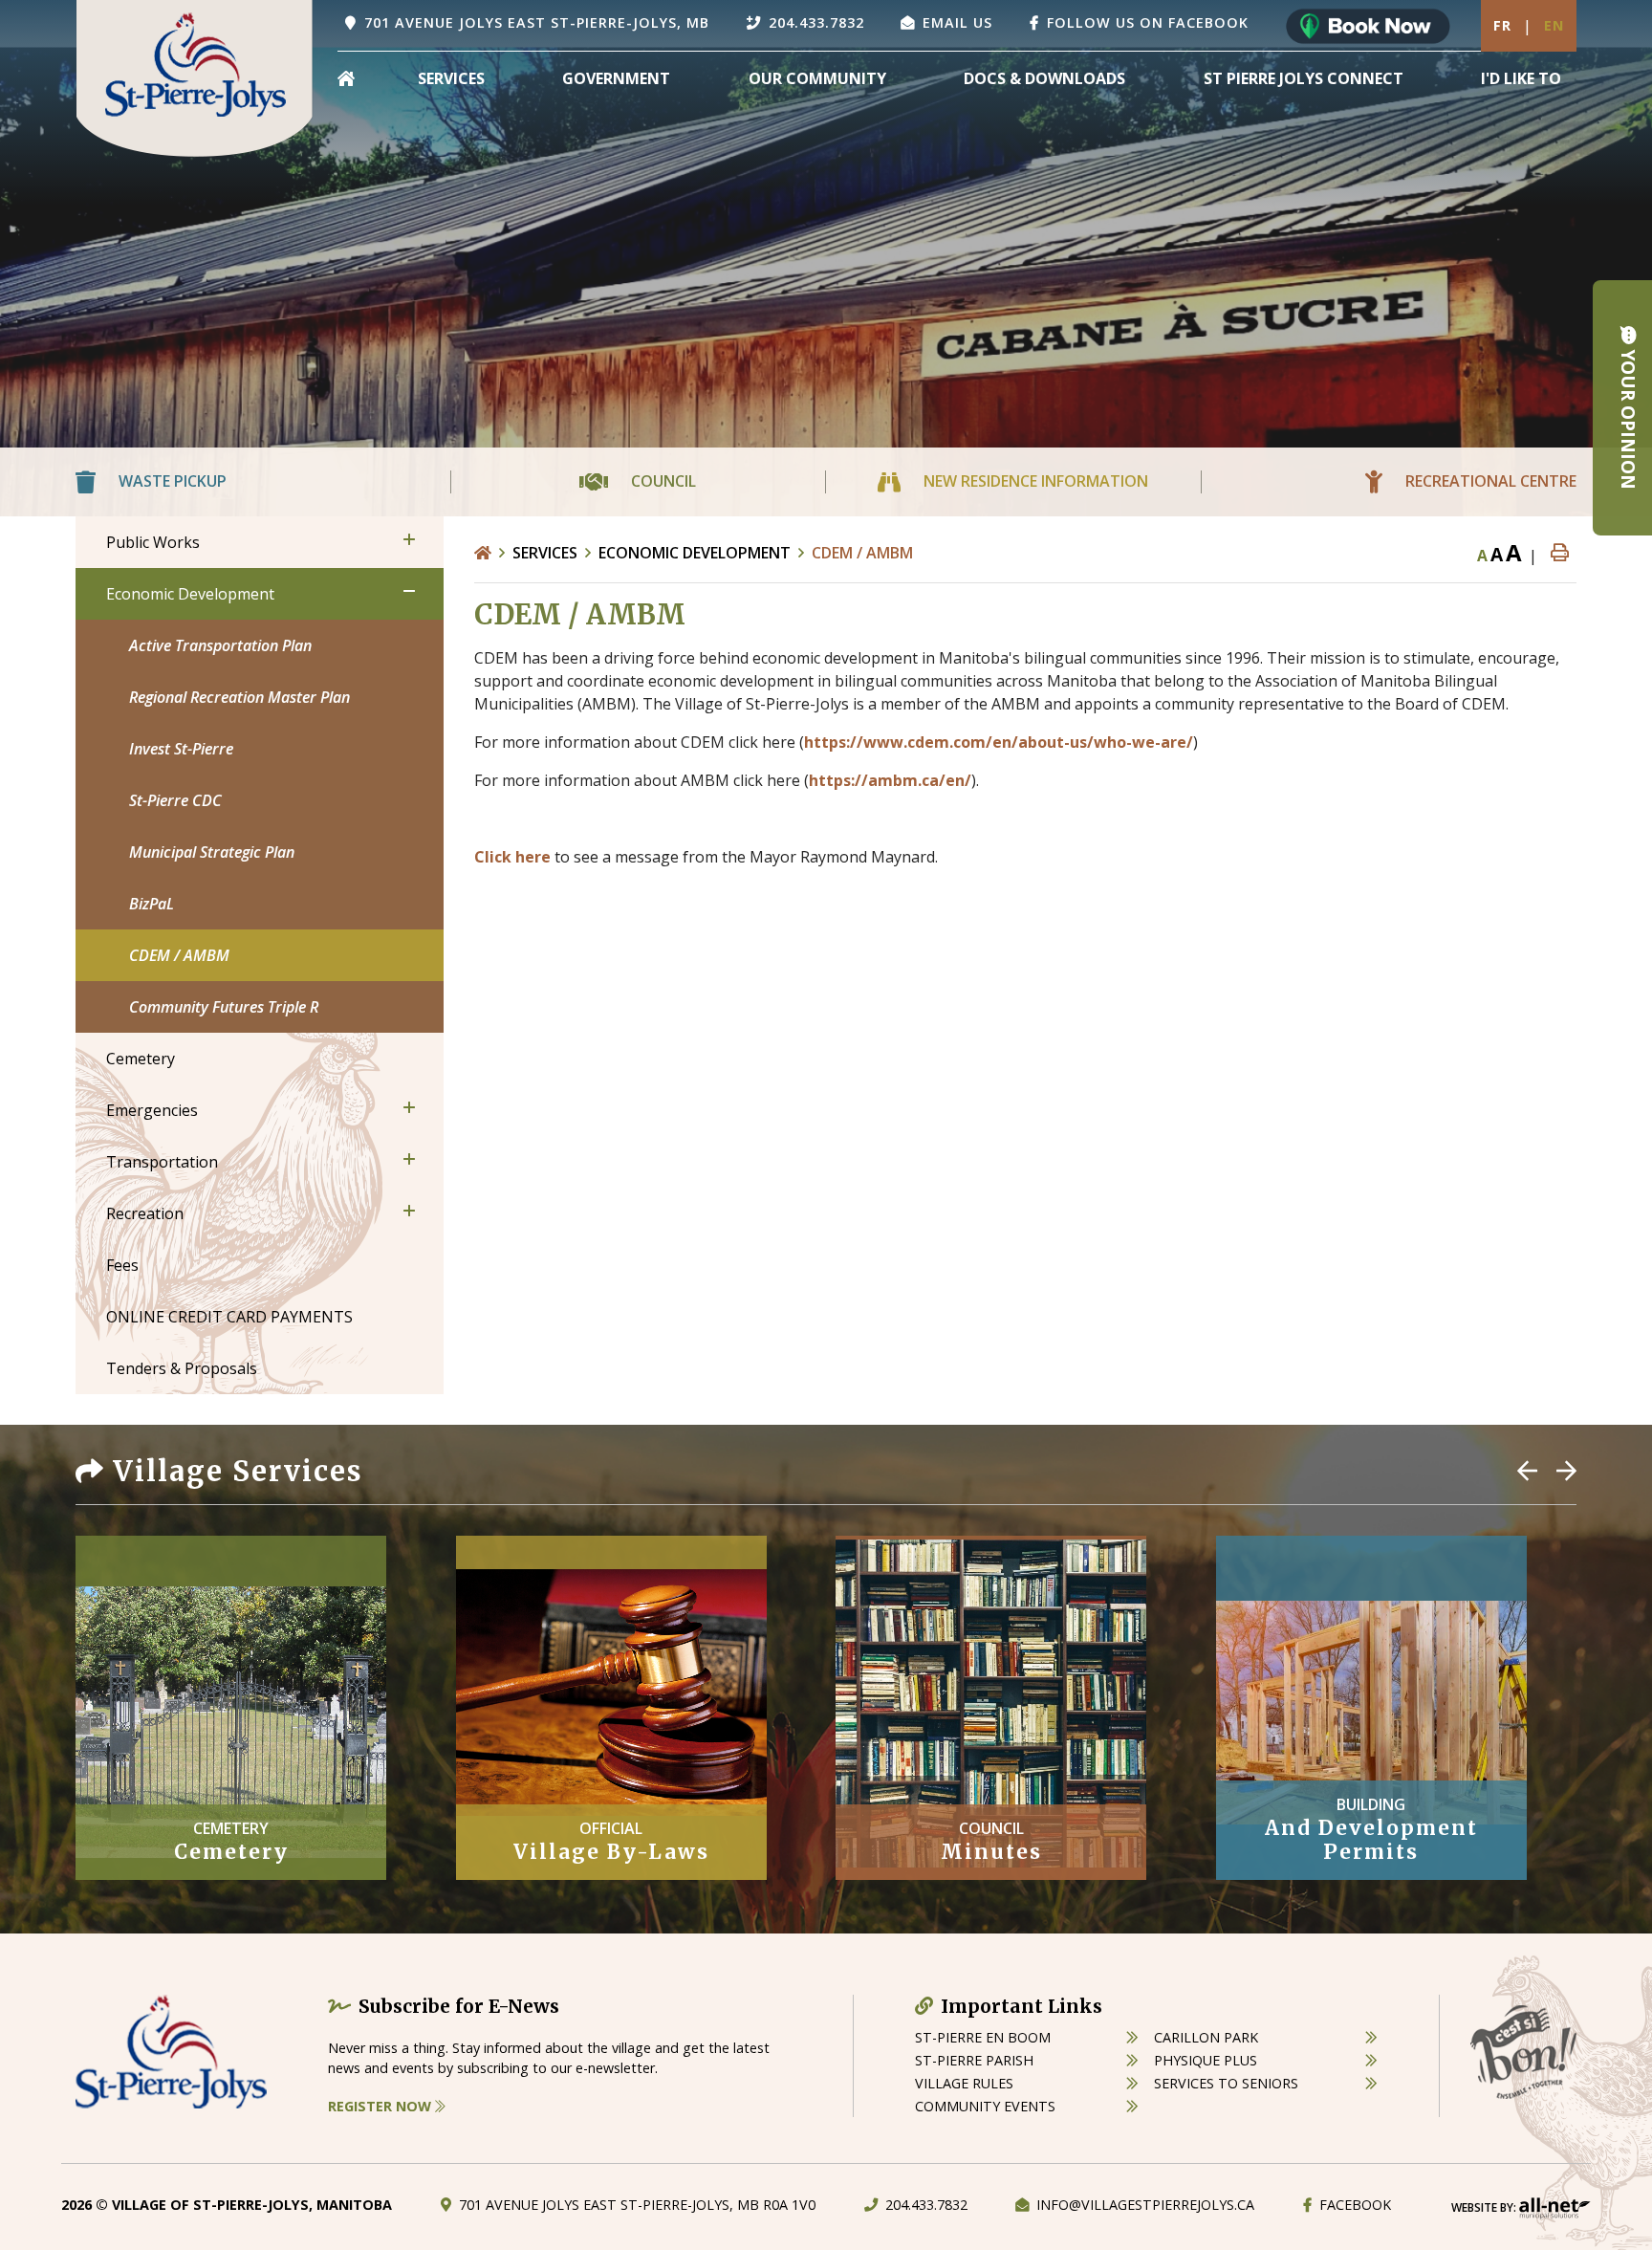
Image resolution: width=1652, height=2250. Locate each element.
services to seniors (1226, 2083)
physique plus (1206, 2060)
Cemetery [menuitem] (141, 1059)
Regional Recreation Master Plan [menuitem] (239, 697)
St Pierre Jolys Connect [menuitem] (1304, 78)
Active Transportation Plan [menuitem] (220, 645)
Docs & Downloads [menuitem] (1044, 78)
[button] (409, 539)
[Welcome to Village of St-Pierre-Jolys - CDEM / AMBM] (195, 76)
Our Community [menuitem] (817, 78)
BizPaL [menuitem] (152, 904)
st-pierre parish (974, 2060)
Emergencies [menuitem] (152, 1110)
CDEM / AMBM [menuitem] (179, 955)
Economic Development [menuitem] (190, 594)
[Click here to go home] (493, 553)
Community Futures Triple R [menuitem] (224, 1007)
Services (545, 553)
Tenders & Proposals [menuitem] (182, 1368)
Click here (512, 857)
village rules (964, 2083)
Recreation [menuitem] (145, 1213)
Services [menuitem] (451, 78)
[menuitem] (346, 78)
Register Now (381, 2106)
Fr (1502, 25)
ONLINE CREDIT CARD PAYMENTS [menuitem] (229, 1317)
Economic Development (695, 553)
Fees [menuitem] (122, 1265)
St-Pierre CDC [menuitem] (175, 800)
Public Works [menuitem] (153, 542)
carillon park (1206, 2037)
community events (985, 2106)
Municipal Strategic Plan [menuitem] (212, 852)
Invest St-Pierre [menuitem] (181, 749)
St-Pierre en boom (983, 2037)
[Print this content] (1560, 553)
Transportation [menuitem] (162, 1162)
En (1554, 25)
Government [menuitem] (616, 78)
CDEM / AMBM (862, 553)
